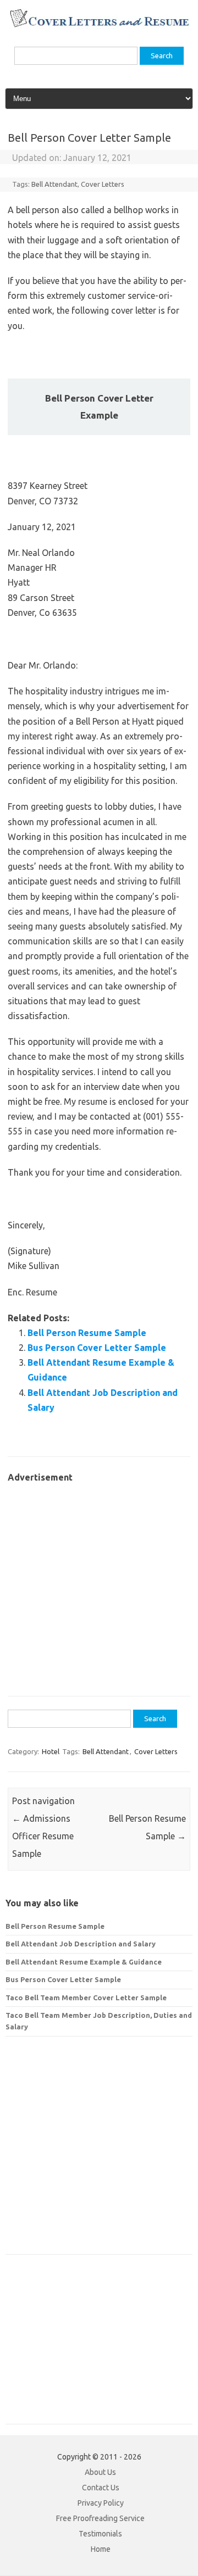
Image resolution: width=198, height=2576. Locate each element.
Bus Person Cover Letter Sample (97, 1348)
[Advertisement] (99, 1584)
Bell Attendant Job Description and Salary (81, 1944)
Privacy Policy (101, 2503)
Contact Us (101, 2488)
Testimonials (100, 2534)
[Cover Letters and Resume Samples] (99, 26)
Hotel (51, 1751)
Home (101, 2549)
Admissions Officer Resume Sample (43, 1836)
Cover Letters (103, 184)
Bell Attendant (54, 184)
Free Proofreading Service (100, 2518)
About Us (100, 2472)
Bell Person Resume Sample (87, 1333)
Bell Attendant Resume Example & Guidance (84, 1962)
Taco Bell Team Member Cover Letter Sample (86, 1998)
